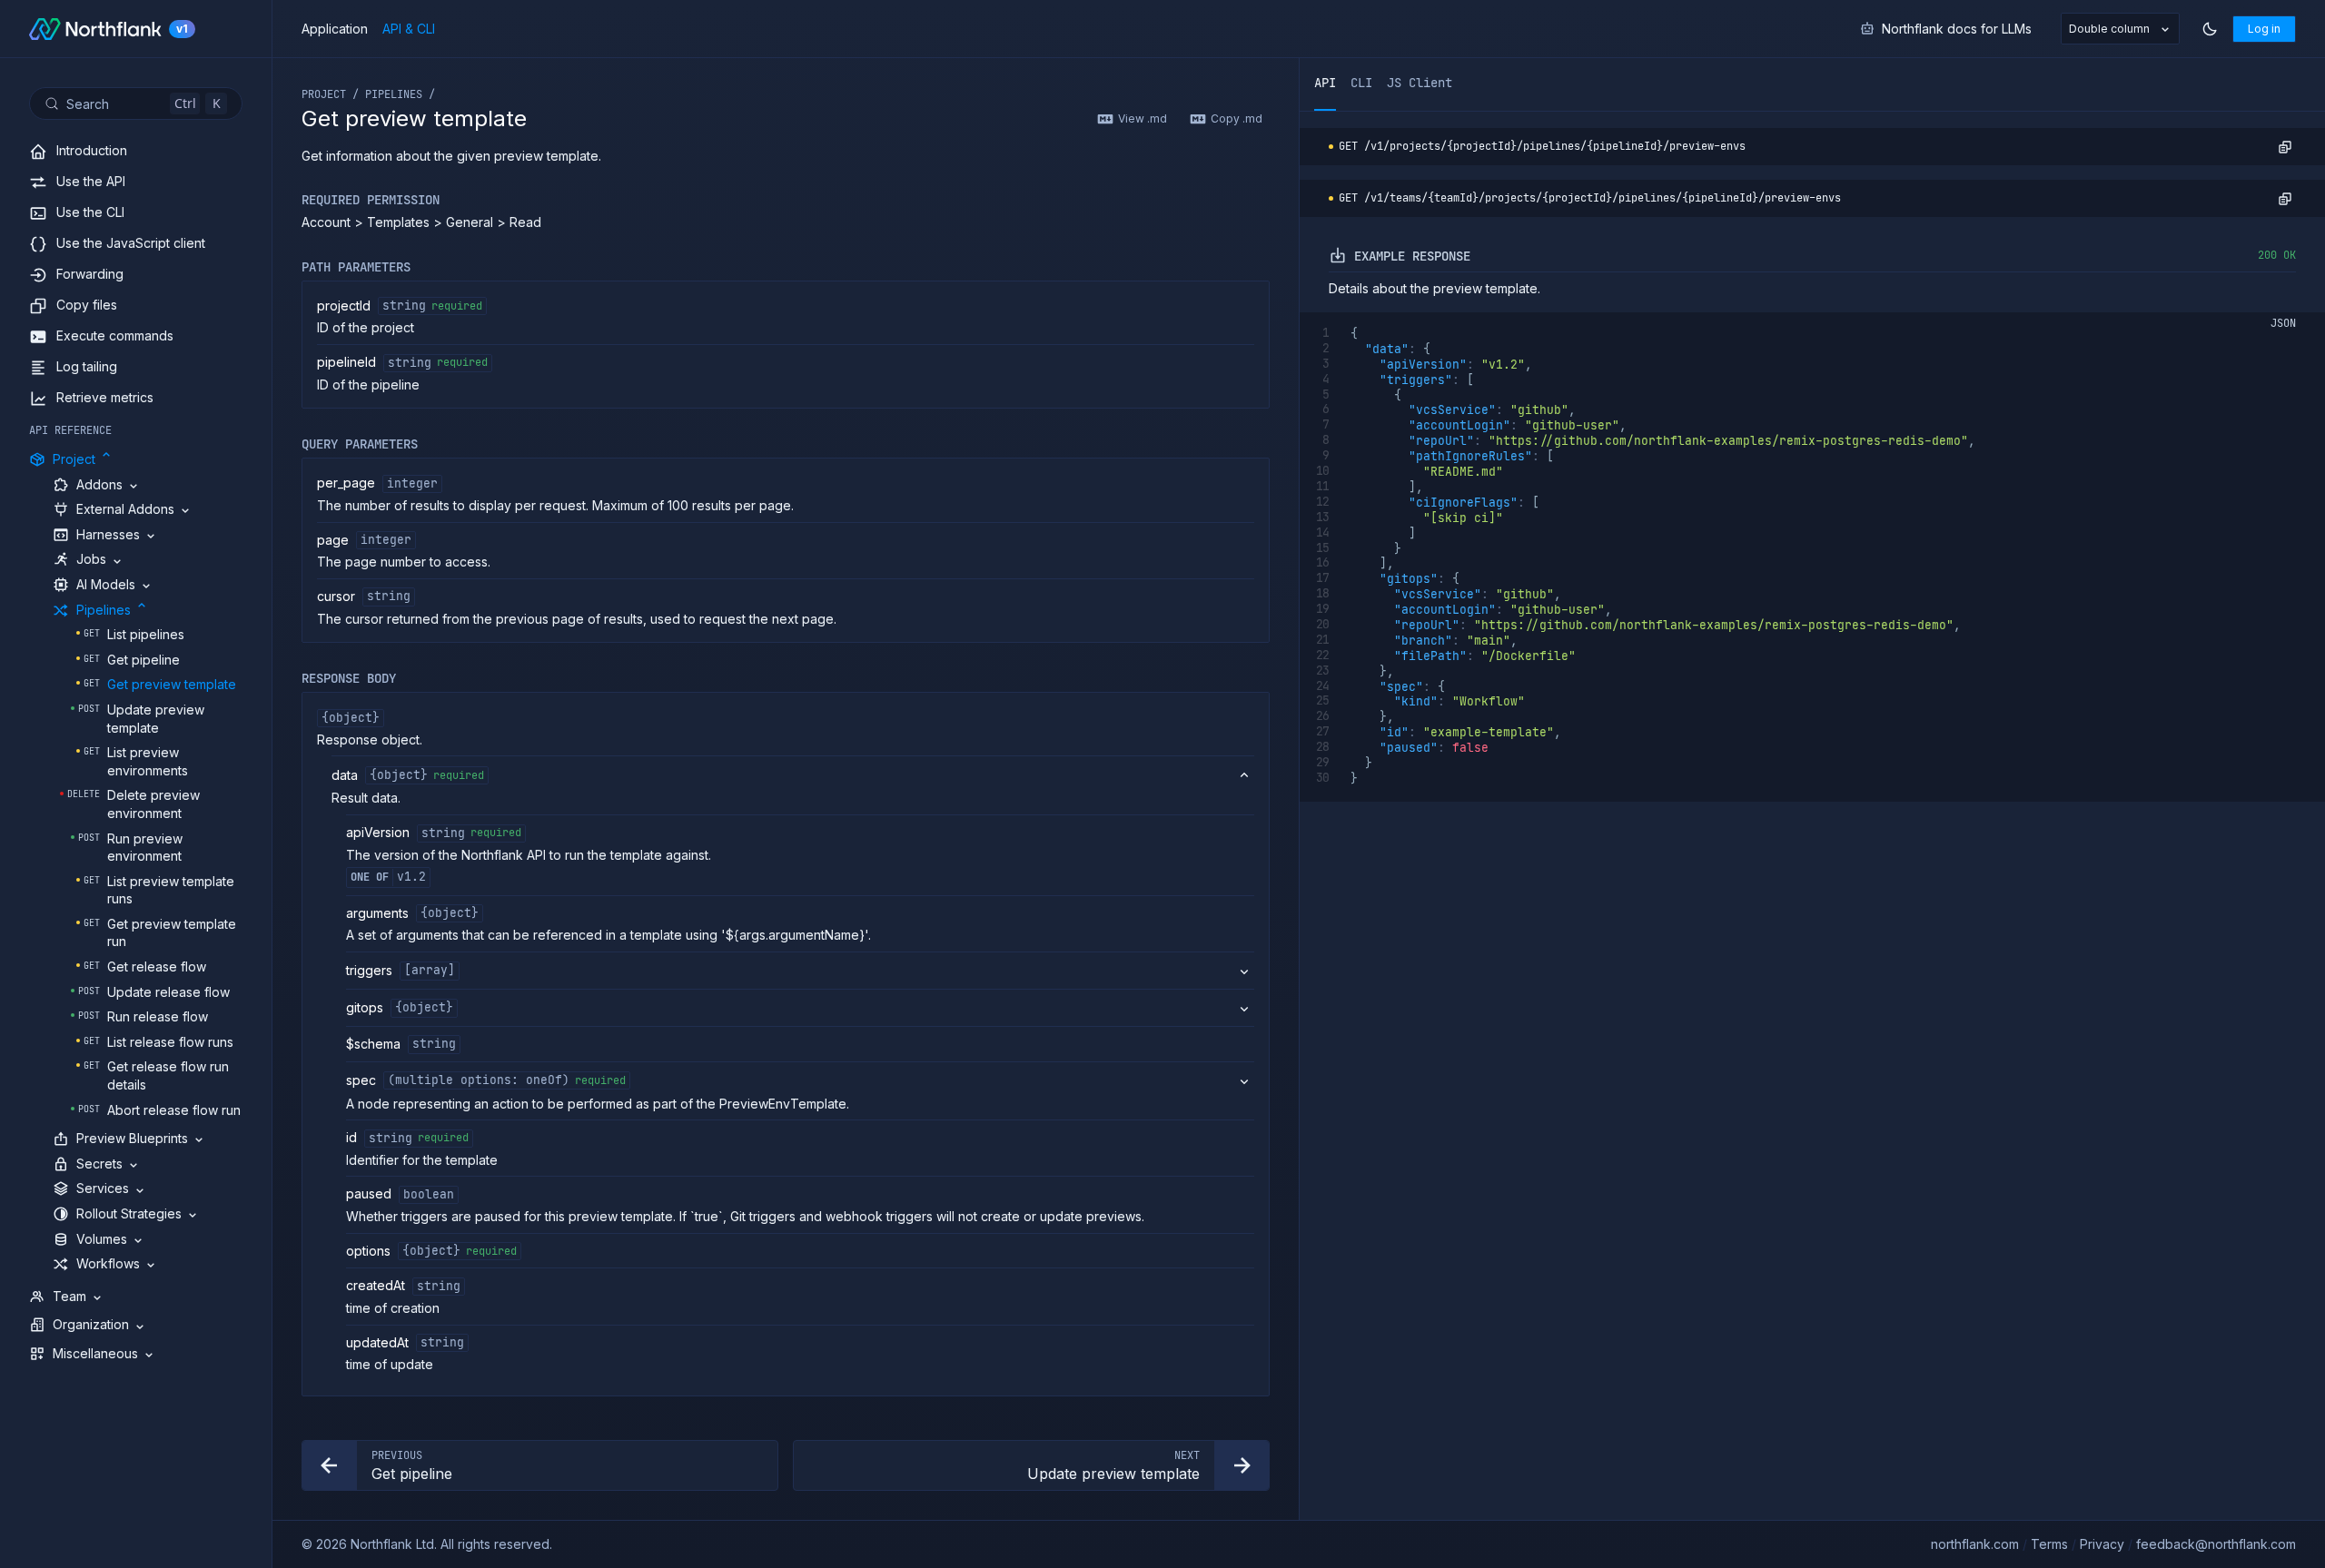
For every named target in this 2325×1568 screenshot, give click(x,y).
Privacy (2102, 1544)
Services (103, 1188)
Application (335, 29)
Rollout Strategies (129, 1213)
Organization (91, 1324)
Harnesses (108, 534)
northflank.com (1975, 1544)
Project (74, 459)
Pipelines (104, 610)
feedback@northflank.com (2216, 1544)
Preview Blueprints (132, 1138)
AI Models (106, 584)
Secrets (99, 1164)
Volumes (102, 1239)
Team (69, 1296)
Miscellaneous (95, 1353)
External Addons (125, 509)
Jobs (91, 559)
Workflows (108, 1263)
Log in (2264, 29)
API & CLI (409, 29)
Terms (2049, 1544)
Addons (99, 484)
